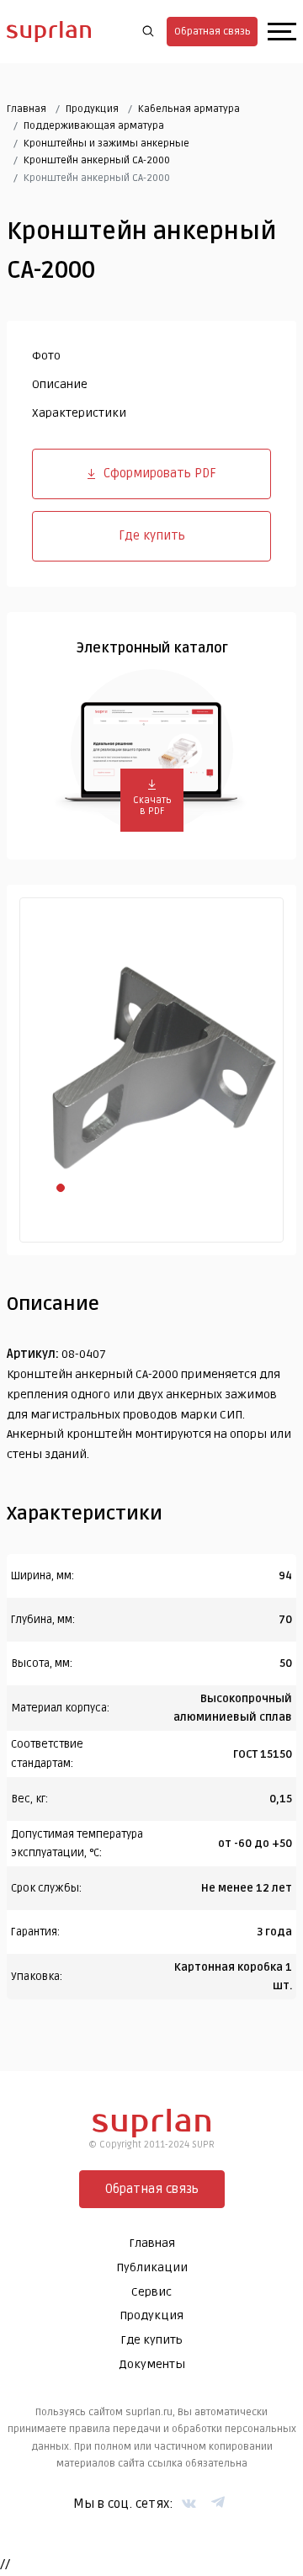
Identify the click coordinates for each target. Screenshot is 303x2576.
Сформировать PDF (160, 473)
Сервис (151, 2292)
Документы (152, 2364)
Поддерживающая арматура (94, 126)
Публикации (152, 2267)
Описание (60, 384)
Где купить (152, 535)
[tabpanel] (151, 1070)
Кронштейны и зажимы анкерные (106, 144)
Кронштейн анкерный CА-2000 (97, 160)
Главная (27, 109)
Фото (46, 356)
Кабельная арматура (189, 109)
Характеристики (79, 413)
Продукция (92, 109)
